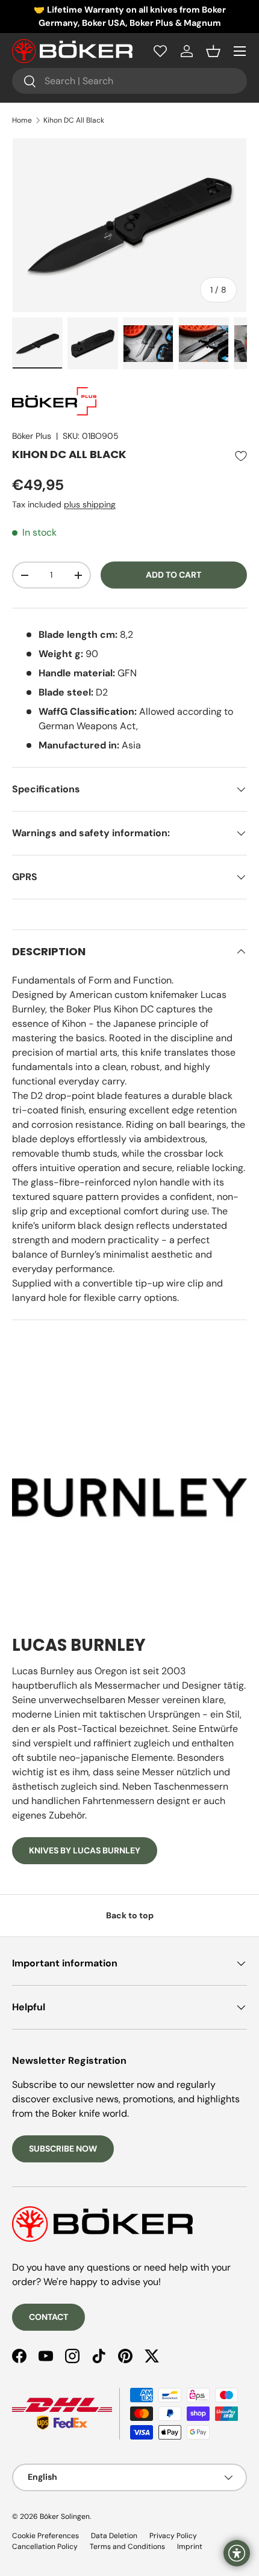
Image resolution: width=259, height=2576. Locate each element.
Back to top (130, 1915)
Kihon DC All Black (74, 120)
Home (22, 120)
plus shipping (90, 504)
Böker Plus (32, 436)
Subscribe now (63, 2149)
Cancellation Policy (45, 2547)
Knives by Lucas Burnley (85, 1850)
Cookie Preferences (45, 2536)
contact (48, 2317)
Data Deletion (114, 2536)
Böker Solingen (65, 2516)
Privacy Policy (173, 2536)
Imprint (190, 2547)
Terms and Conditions (127, 2547)
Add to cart (173, 575)
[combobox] (129, 81)
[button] (213, 51)
